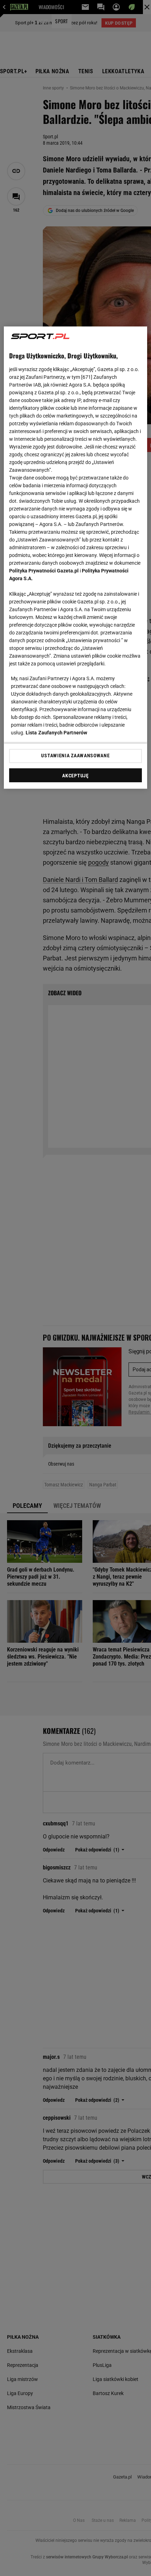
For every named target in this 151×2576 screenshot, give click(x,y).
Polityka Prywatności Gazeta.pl (44, 571)
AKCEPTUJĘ (75, 776)
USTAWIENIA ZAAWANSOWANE (75, 756)
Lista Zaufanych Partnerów (57, 733)
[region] (76, 557)
